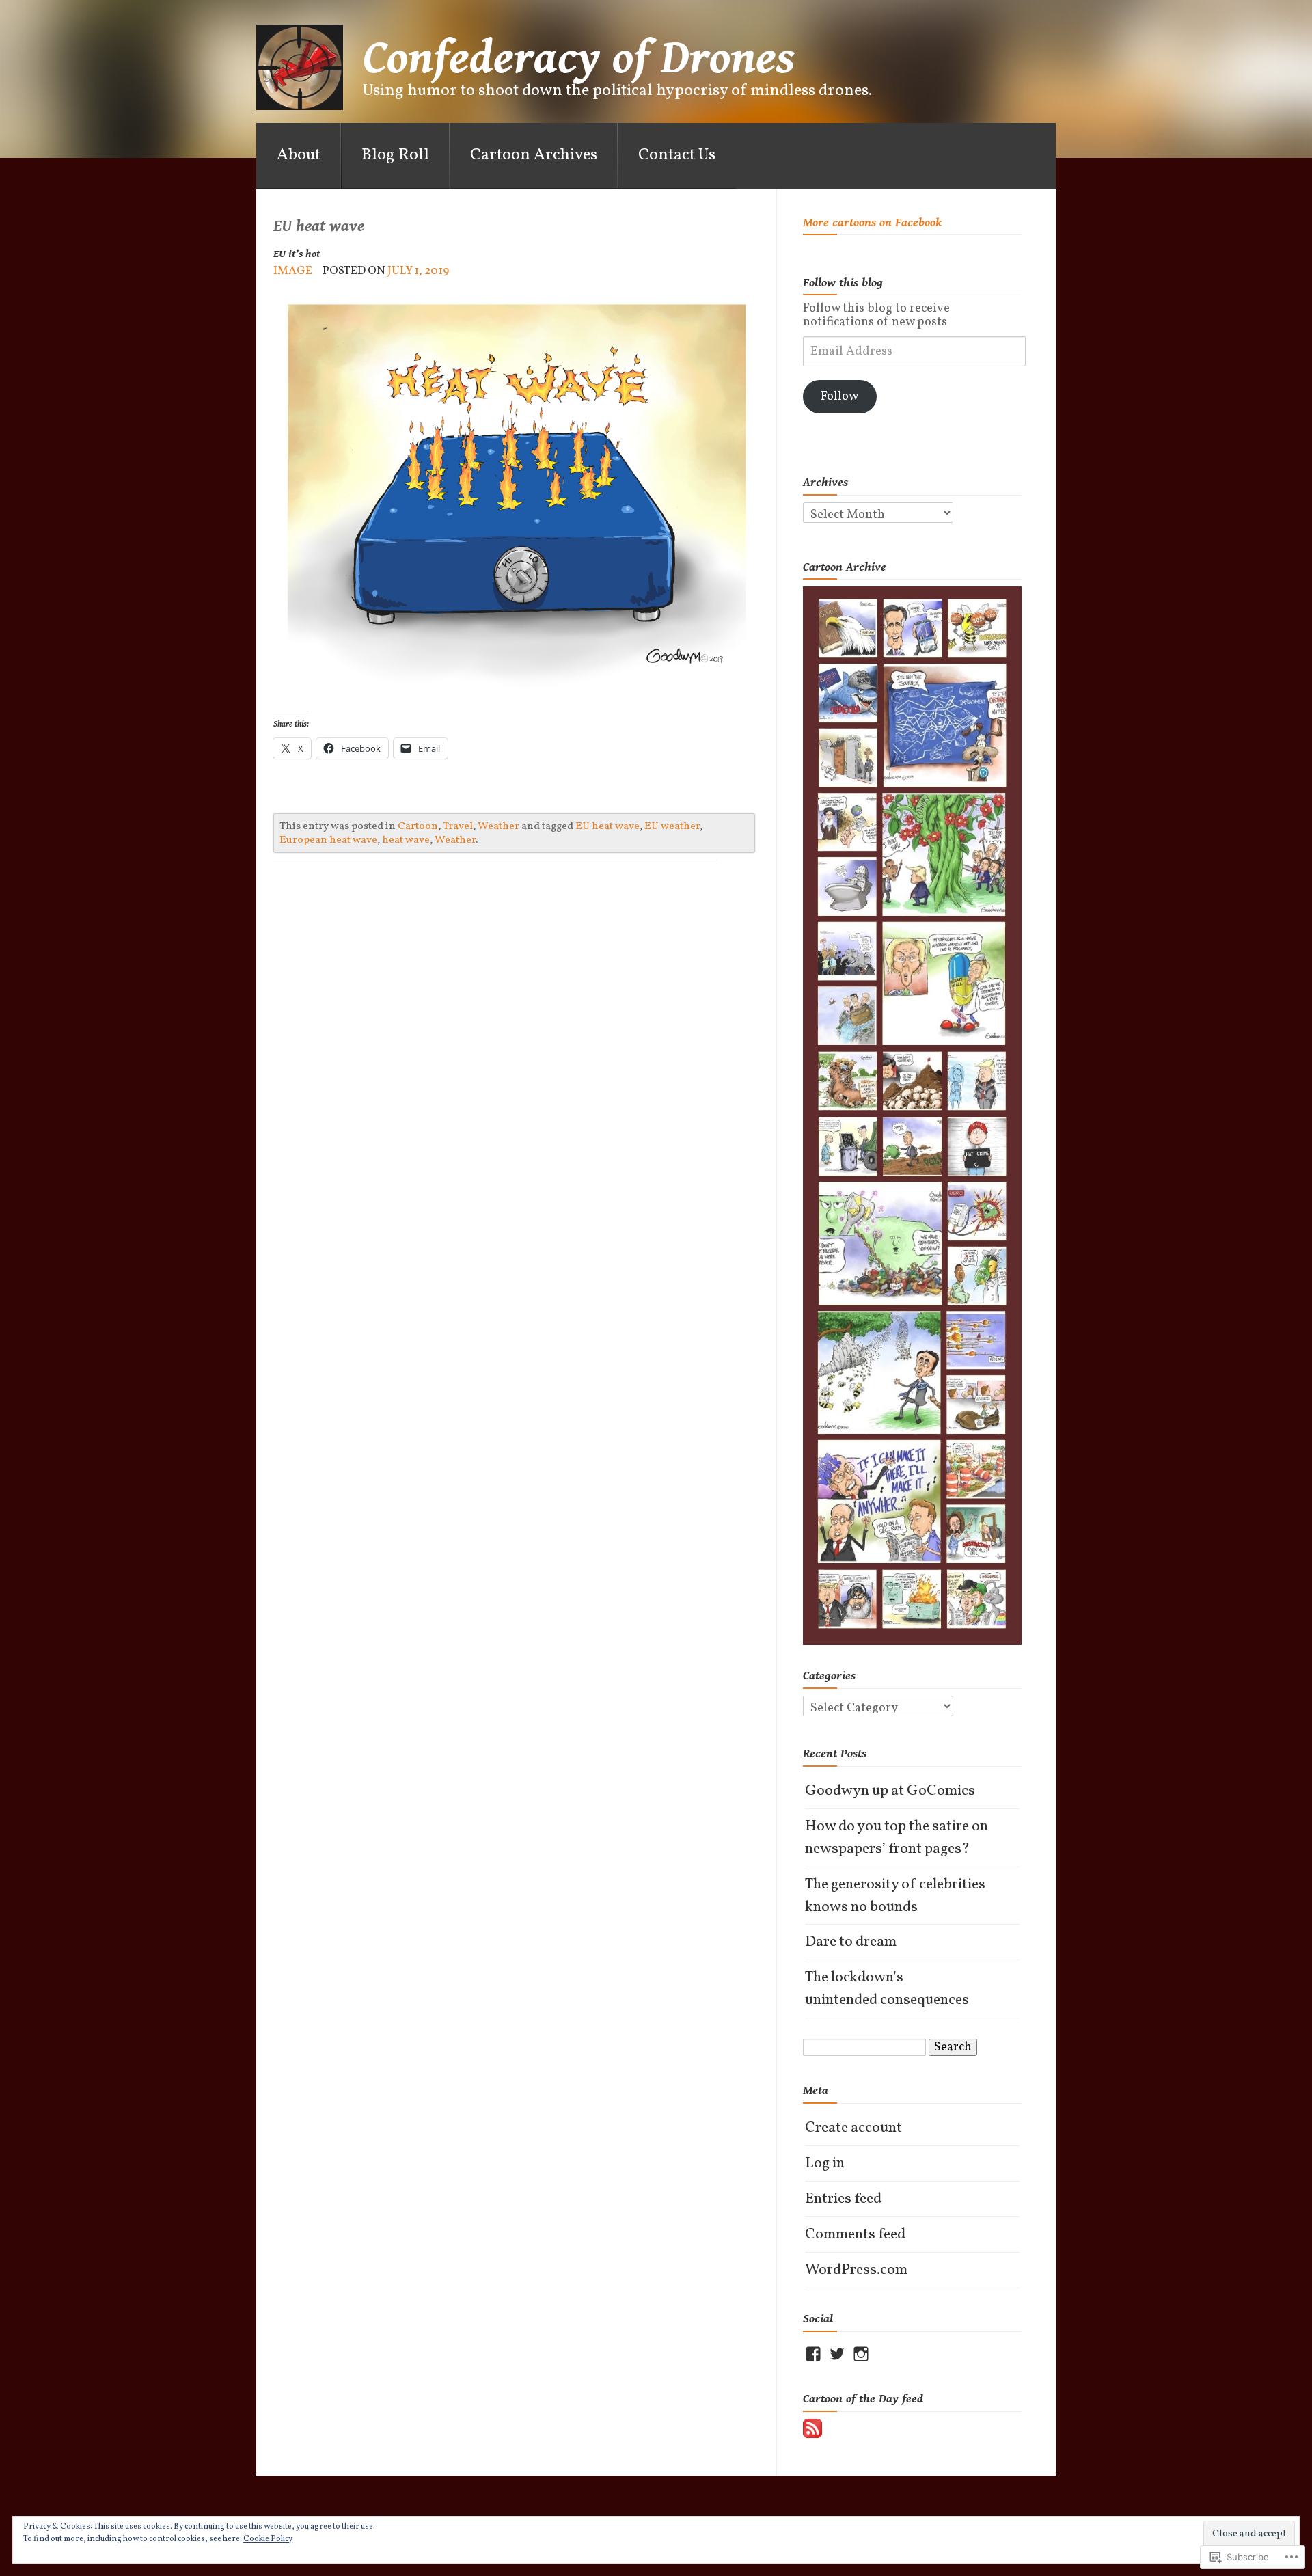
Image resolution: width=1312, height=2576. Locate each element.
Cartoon (418, 826)
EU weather (672, 826)
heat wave (406, 840)
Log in (825, 2164)
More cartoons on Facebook (872, 222)
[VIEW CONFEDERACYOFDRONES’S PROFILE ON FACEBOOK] (813, 2354)
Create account (853, 2128)
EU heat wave (607, 826)
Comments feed (855, 2235)
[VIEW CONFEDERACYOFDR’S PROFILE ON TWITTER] (837, 2354)
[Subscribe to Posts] (812, 2428)
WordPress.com (856, 2270)
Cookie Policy (268, 2539)
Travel (458, 826)
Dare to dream (851, 1942)
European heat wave (328, 840)
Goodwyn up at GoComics (890, 1791)
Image (293, 271)
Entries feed (843, 2199)
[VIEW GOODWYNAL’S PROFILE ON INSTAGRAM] (861, 2354)
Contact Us (677, 155)
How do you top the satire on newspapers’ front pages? (897, 1838)
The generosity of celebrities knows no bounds (895, 1896)
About (299, 155)
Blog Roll (395, 155)
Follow (839, 397)
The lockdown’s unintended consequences (887, 1989)
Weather (498, 826)
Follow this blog (843, 283)
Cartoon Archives (534, 155)
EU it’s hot (297, 254)
